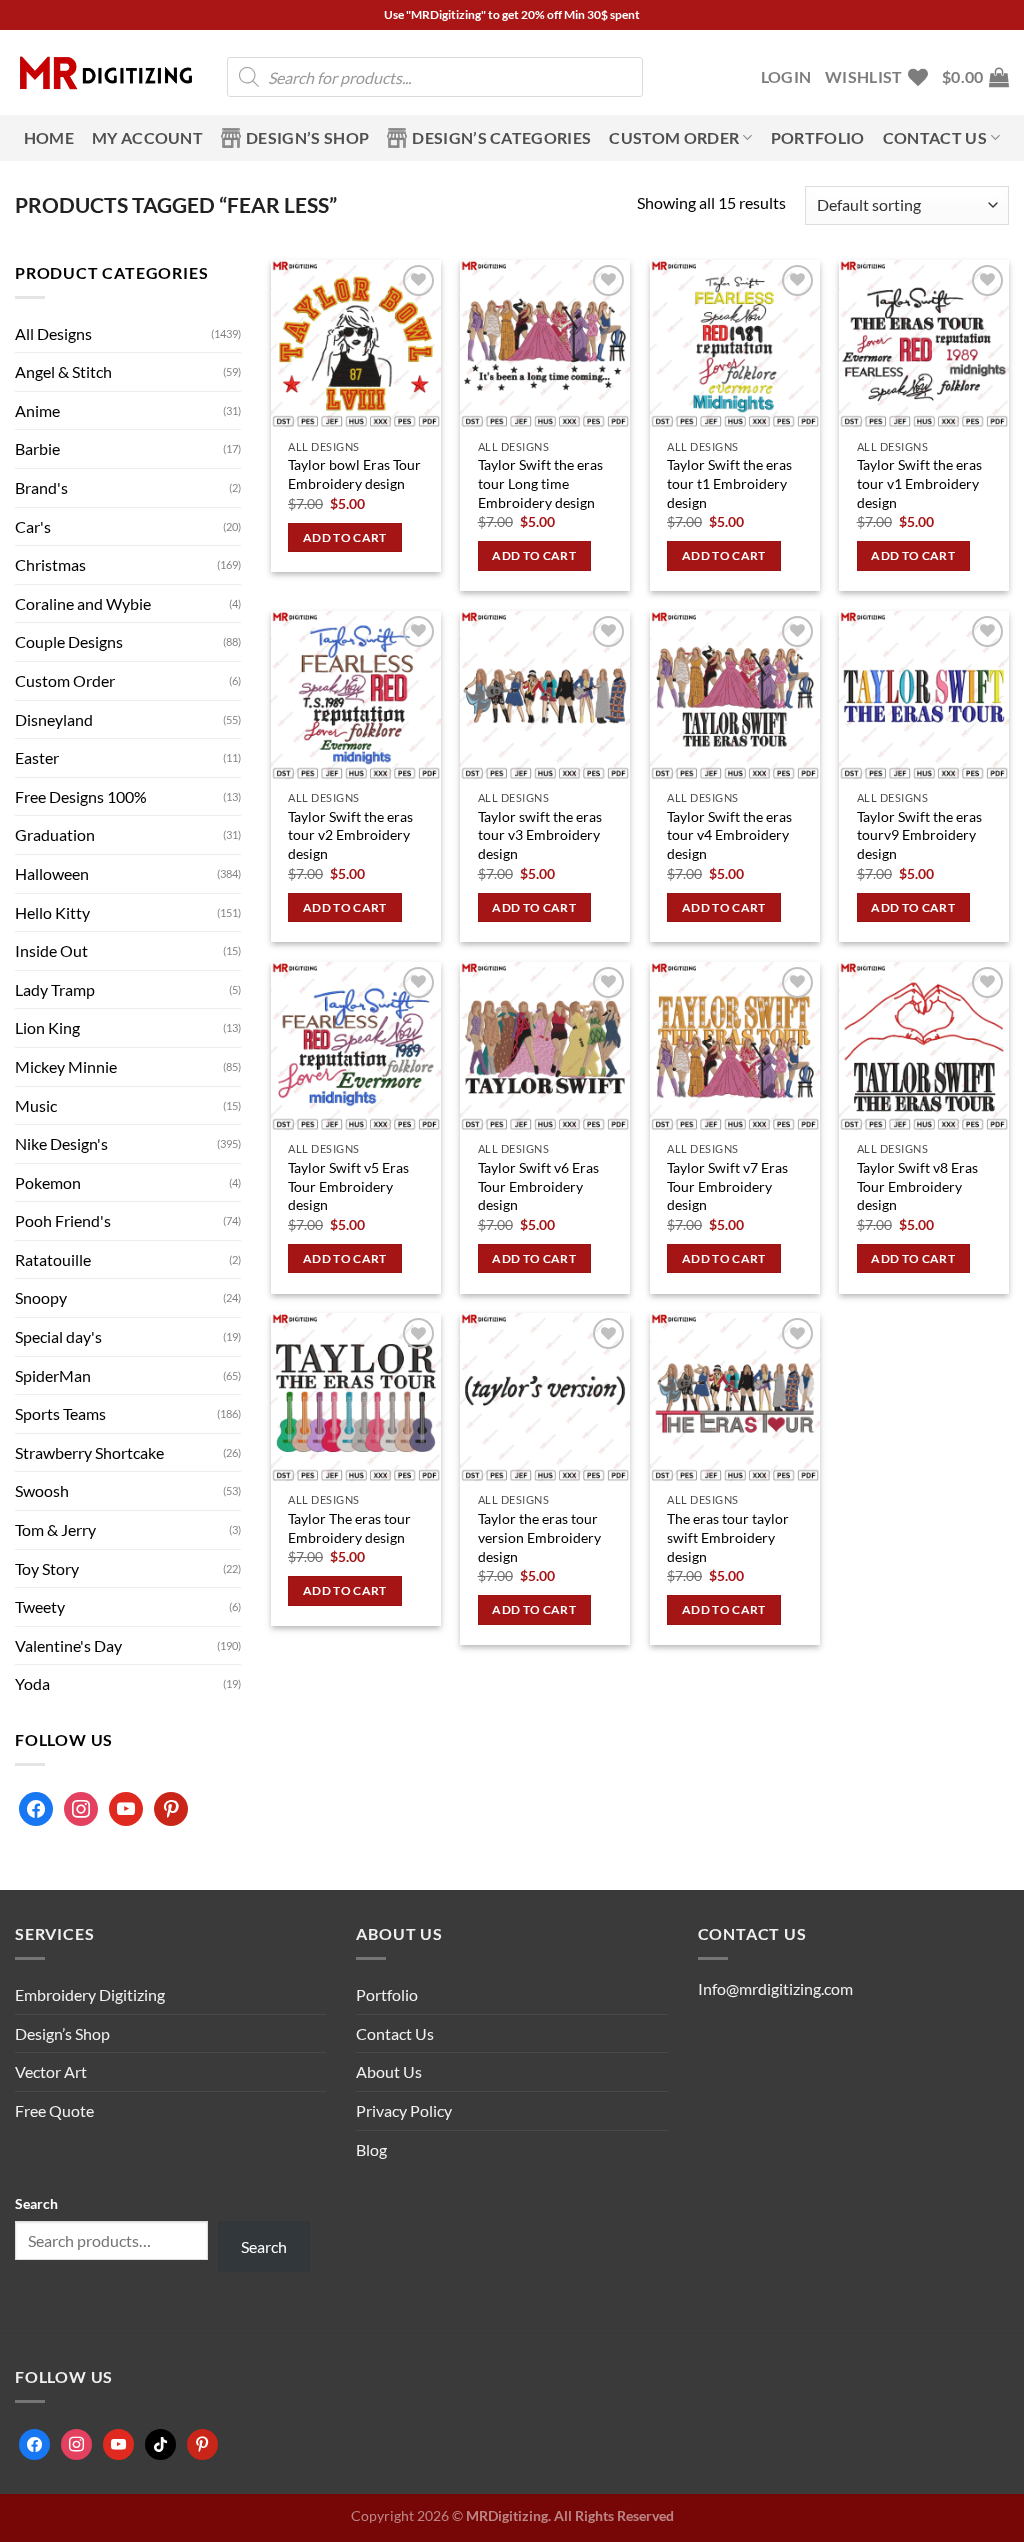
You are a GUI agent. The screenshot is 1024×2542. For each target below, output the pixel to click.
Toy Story (47, 1568)
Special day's (58, 1336)
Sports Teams (60, 1413)
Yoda (32, 1683)
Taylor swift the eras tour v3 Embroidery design (540, 835)
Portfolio (818, 137)
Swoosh (42, 1490)
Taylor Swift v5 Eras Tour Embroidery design (348, 1186)
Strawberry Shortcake (89, 1452)
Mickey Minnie (66, 1066)
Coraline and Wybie (83, 603)
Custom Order (674, 137)
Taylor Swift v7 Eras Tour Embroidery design (727, 1186)
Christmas (50, 564)
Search (36, 2203)
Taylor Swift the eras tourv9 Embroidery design (919, 835)
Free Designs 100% (81, 796)
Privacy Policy (404, 2110)
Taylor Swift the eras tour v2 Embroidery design (350, 835)
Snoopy (41, 1297)
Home (49, 137)
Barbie (37, 448)
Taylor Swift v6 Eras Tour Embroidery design (538, 1186)
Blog (371, 2149)
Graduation (55, 834)
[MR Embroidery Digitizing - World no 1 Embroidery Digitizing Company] (106, 73)
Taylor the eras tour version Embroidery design (539, 1537)
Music (36, 1105)
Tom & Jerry (55, 1529)
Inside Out (51, 950)
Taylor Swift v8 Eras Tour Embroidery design (917, 1186)
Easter (37, 757)
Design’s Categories (501, 137)
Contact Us (395, 2033)
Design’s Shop (307, 137)
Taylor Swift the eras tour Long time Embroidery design (540, 483)
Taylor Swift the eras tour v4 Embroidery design (729, 835)
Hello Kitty (52, 912)
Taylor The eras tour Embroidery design (349, 1528)
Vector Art (51, 2071)
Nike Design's (61, 1143)
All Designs (53, 333)
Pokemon (48, 1182)
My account (147, 137)
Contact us (935, 137)
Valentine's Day (68, 1645)
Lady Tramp (55, 989)
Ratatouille (53, 1259)
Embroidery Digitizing (90, 1994)
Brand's (41, 487)
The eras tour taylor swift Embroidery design (728, 1537)
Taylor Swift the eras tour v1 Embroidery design (919, 483)
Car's (33, 526)
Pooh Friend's (63, 1220)
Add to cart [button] (345, 537)
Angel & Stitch (63, 371)
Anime (37, 410)
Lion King (47, 1027)
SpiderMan (53, 1375)
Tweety (40, 1606)
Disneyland (54, 719)
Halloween (52, 873)
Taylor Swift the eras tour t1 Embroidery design (729, 483)
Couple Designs (69, 641)
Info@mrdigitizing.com (775, 1988)
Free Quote (54, 2110)
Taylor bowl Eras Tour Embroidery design (354, 474)
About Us (389, 2071)
